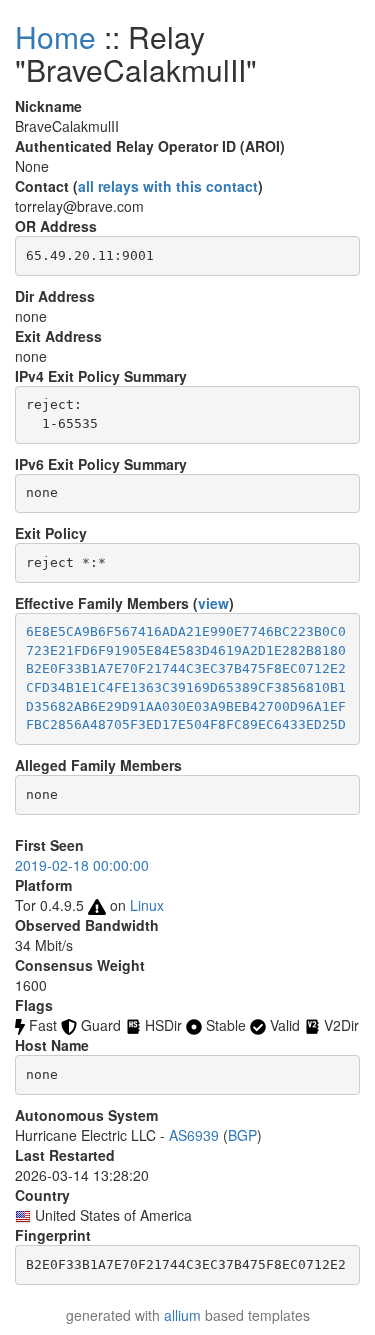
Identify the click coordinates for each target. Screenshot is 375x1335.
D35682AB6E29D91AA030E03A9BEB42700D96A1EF (186, 706)
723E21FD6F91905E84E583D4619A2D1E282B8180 (186, 650)
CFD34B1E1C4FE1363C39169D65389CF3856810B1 (186, 687)
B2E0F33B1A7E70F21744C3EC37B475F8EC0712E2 (186, 668)
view (213, 603)
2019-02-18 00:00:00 (82, 865)
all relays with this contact (168, 186)
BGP (242, 1135)
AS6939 (194, 1135)
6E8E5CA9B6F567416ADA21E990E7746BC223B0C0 (186, 631)
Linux (147, 905)
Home (55, 36)
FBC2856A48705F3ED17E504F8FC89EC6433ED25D (186, 724)
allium (182, 1315)
